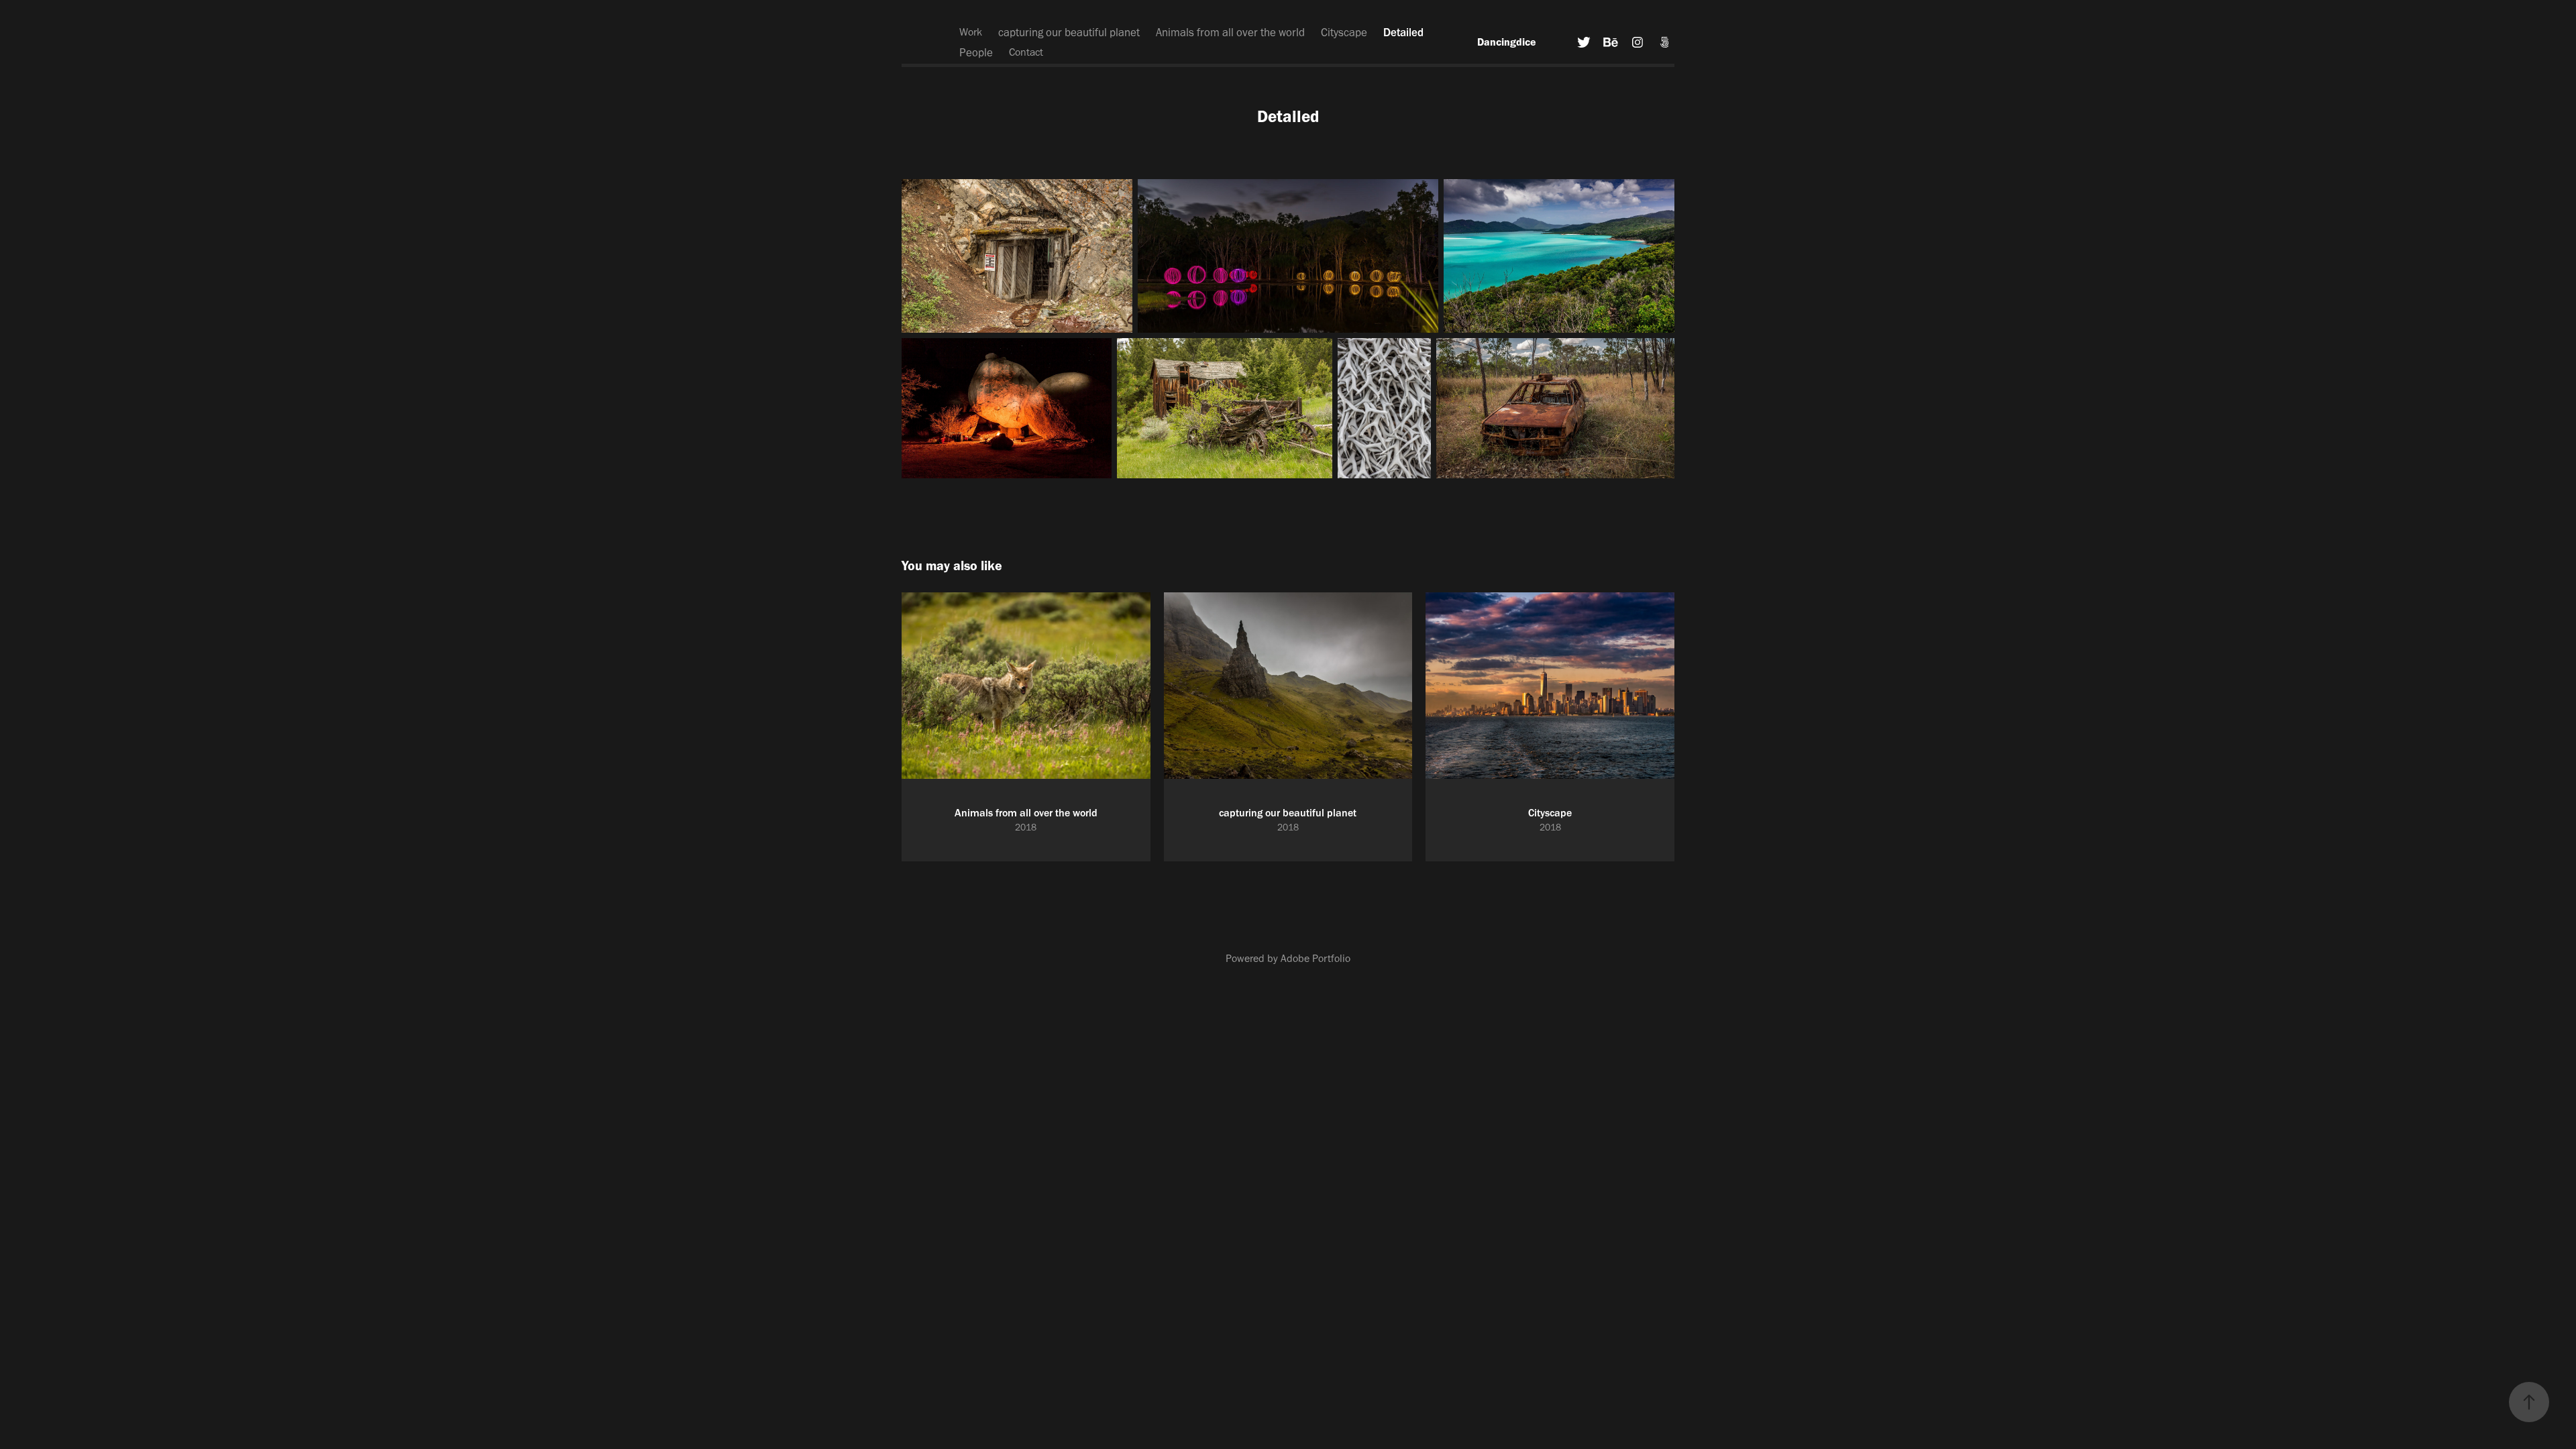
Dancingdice (1507, 42)
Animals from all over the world (1230, 32)
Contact (1026, 52)
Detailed (1403, 32)
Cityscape (1344, 32)
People (976, 52)
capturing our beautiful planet (1069, 32)
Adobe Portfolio (1316, 958)
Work (971, 32)
